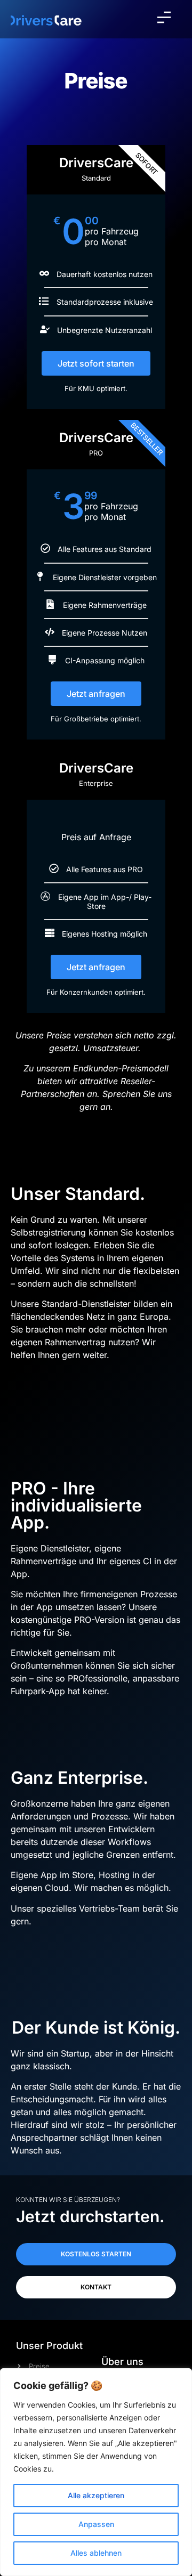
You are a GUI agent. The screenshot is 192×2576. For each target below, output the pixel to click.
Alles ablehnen (96, 2553)
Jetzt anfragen (96, 694)
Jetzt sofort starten (96, 363)
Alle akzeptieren (96, 2495)
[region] (96, 2472)
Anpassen (96, 2524)
